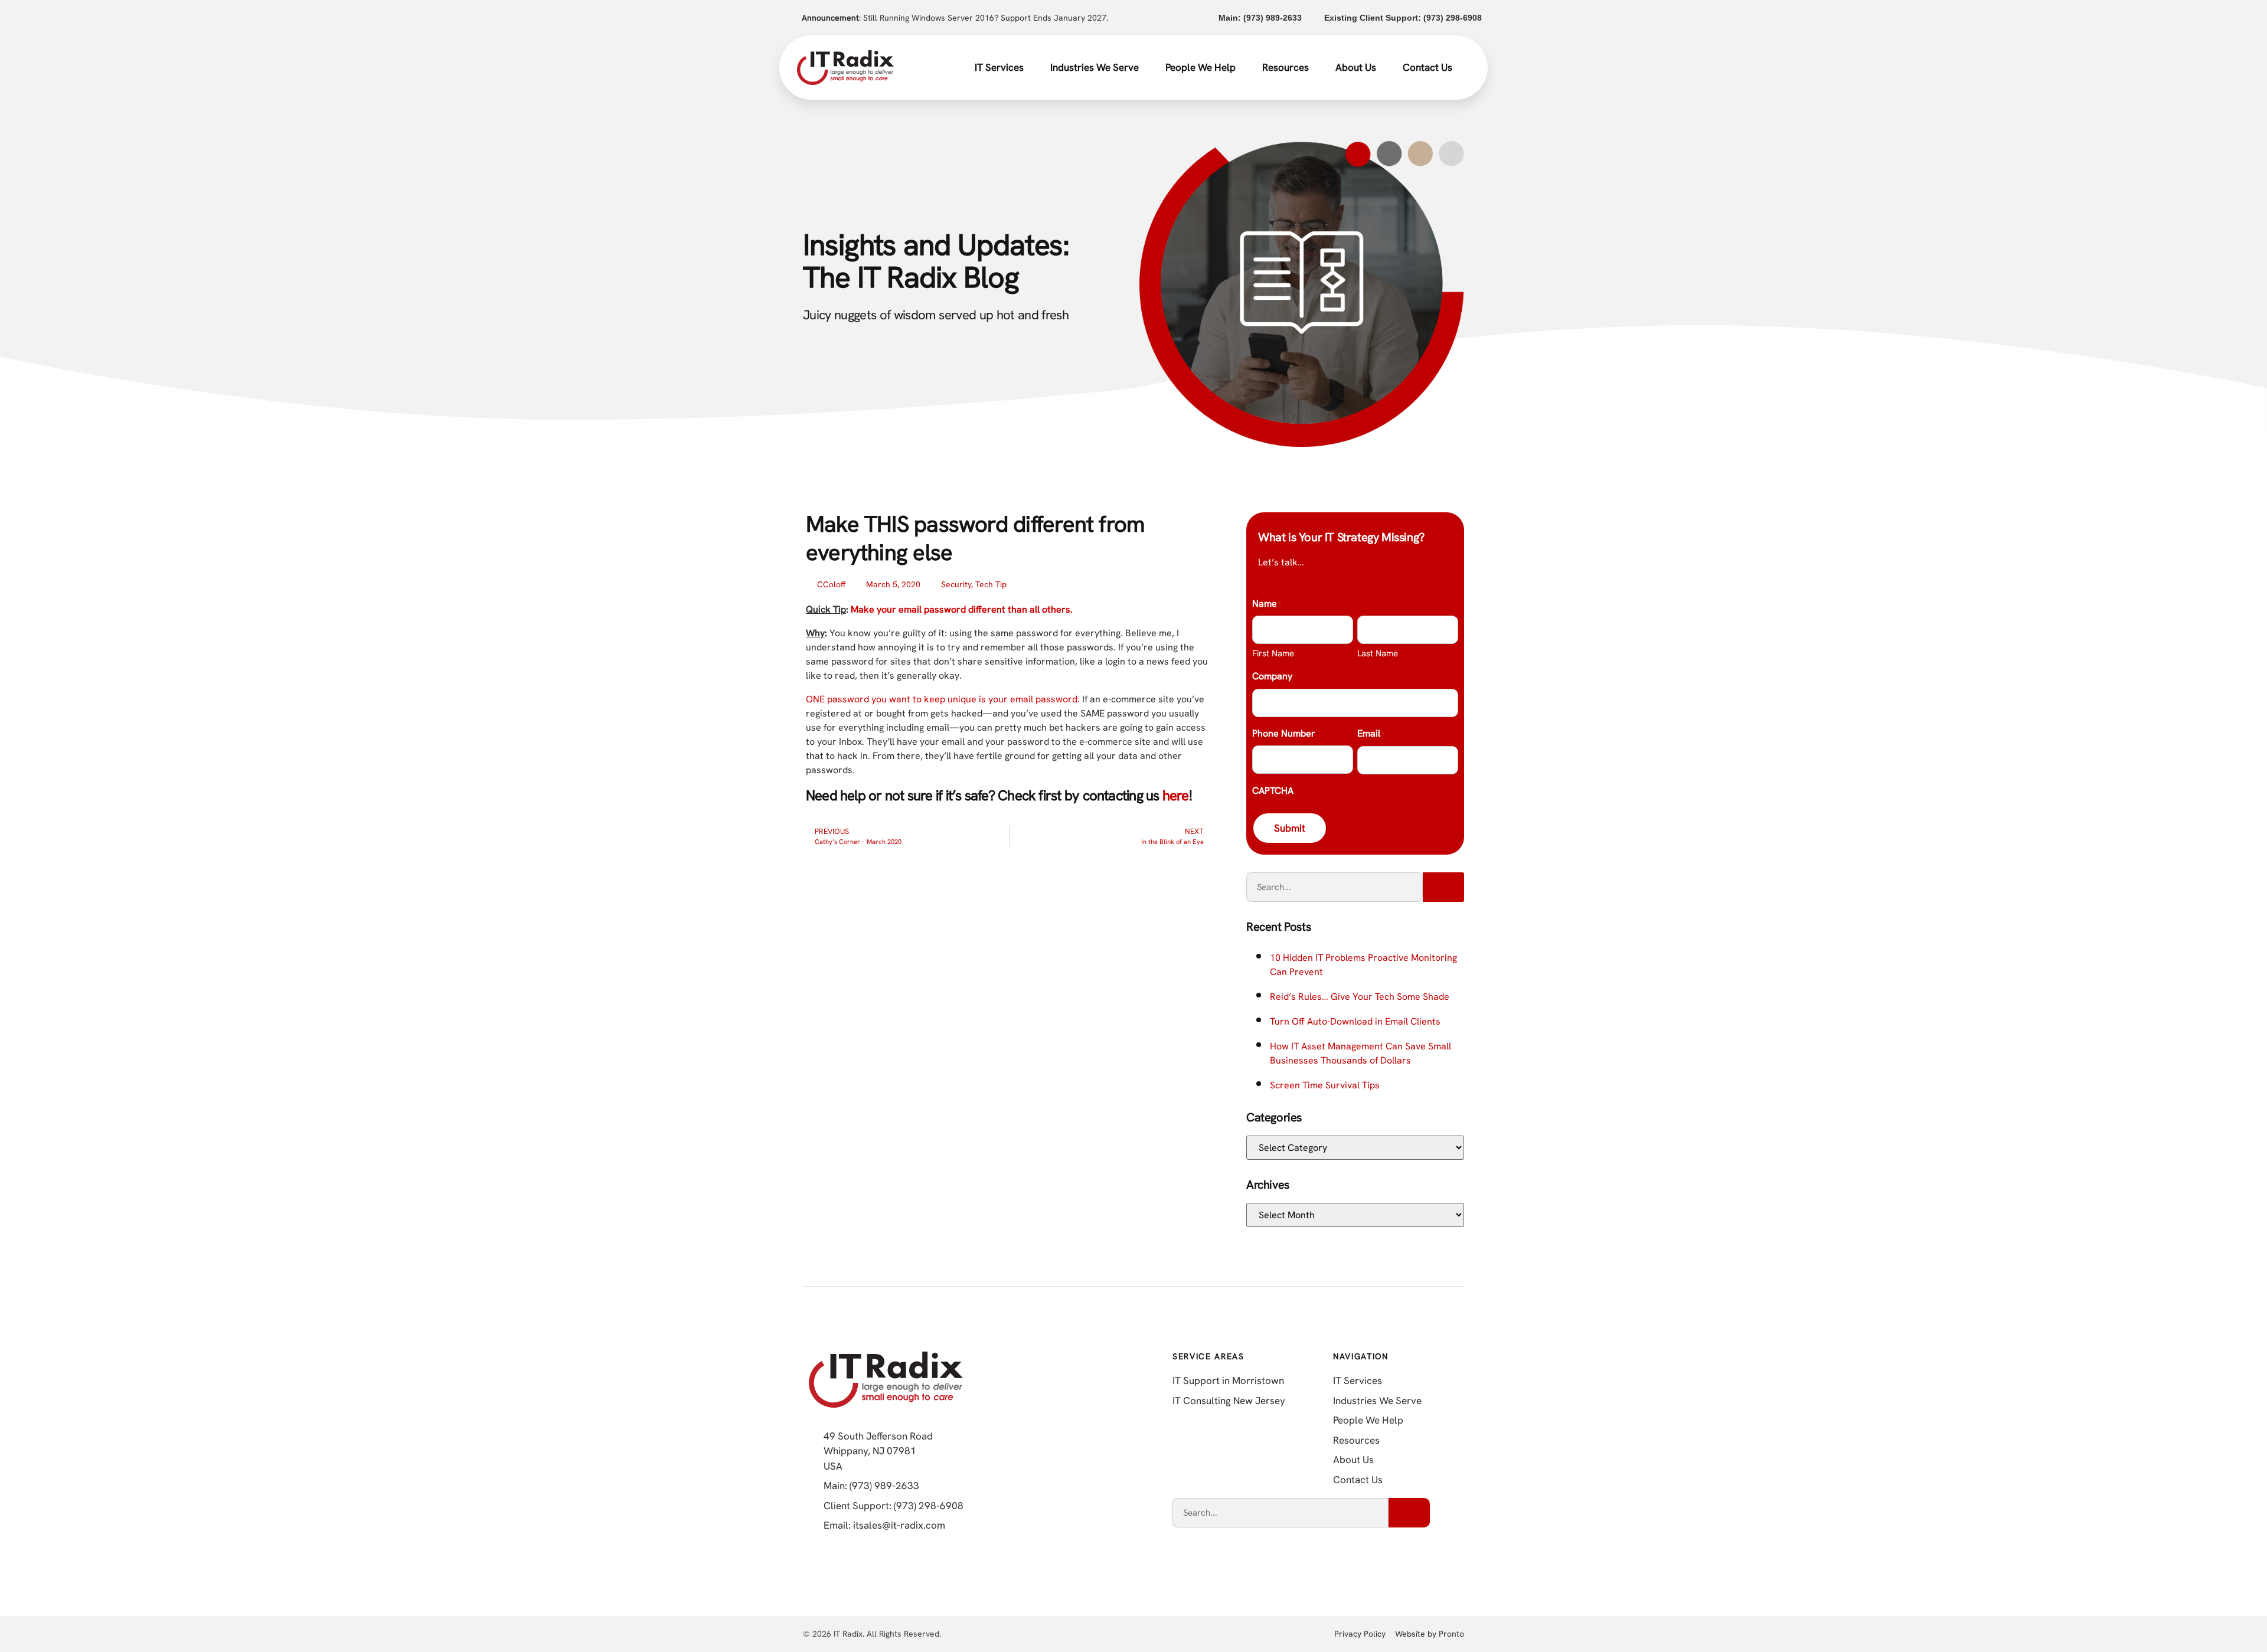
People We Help (1201, 67)
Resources (1286, 67)
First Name (1273, 653)
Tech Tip (991, 584)
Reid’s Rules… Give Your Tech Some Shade (1360, 997)
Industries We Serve (1095, 67)
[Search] (1443, 887)
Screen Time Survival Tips (1325, 1085)
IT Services (999, 67)
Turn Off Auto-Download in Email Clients (1355, 1021)
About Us (1356, 67)
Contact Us (1428, 67)
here (1176, 795)
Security (956, 584)
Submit (1290, 828)
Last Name (1378, 653)
